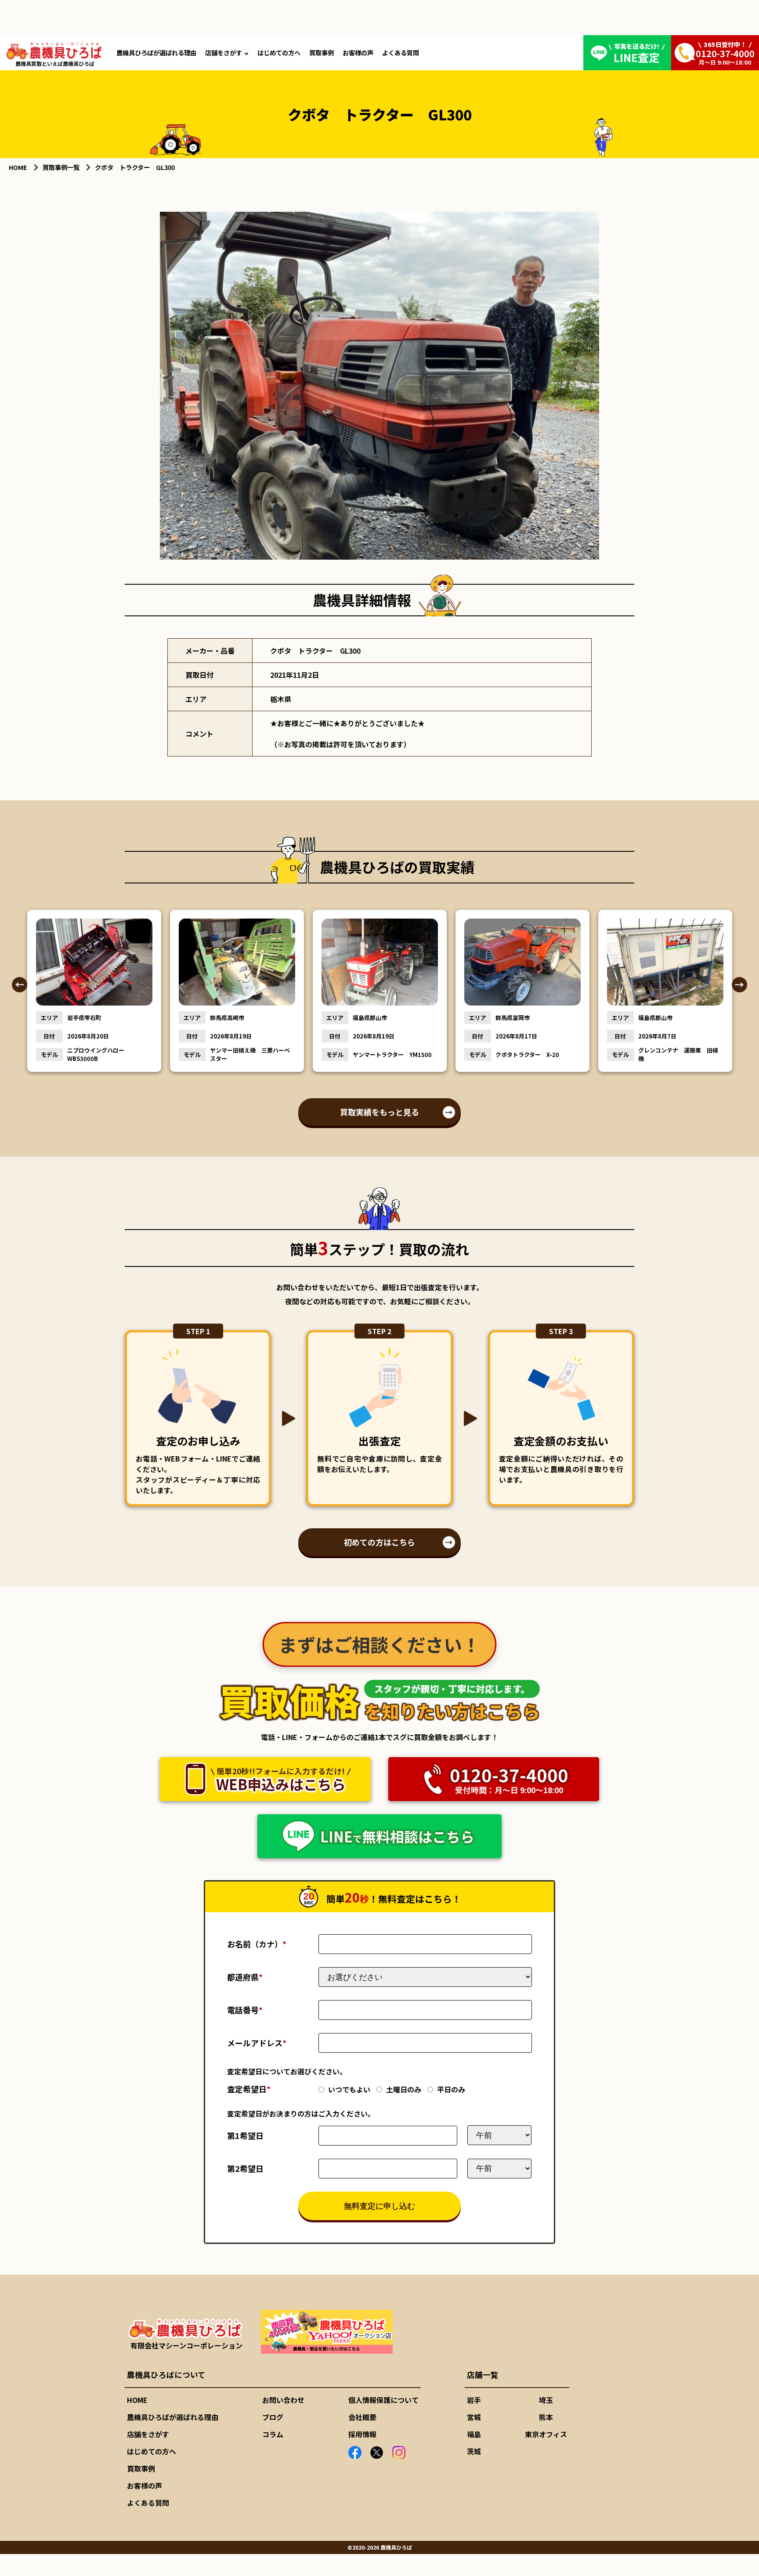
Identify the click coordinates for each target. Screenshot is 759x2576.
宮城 (474, 2417)
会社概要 (362, 2417)
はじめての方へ (279, 52)
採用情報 (362, 2434)
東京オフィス (546, 2434)
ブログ (273, 2417)
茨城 (474, 2451)
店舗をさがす (224, 52)
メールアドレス (257, 2043)
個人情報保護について (383, 2400)
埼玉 (546, 2400)
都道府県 (245, 1977)
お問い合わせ (283, 2400)
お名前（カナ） (257, 1944)
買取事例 (322, 52)
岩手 (474, 2400)
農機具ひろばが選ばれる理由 (156, 52)
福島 (474, 2434)
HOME (137, 2400)
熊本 (546, 2417)
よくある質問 (401, 52)
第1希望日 (245, 2135)
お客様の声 (358, 52)
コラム (273, 2434)
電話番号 (245, 2010)
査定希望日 (249, 2089)
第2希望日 (245, 2168)
